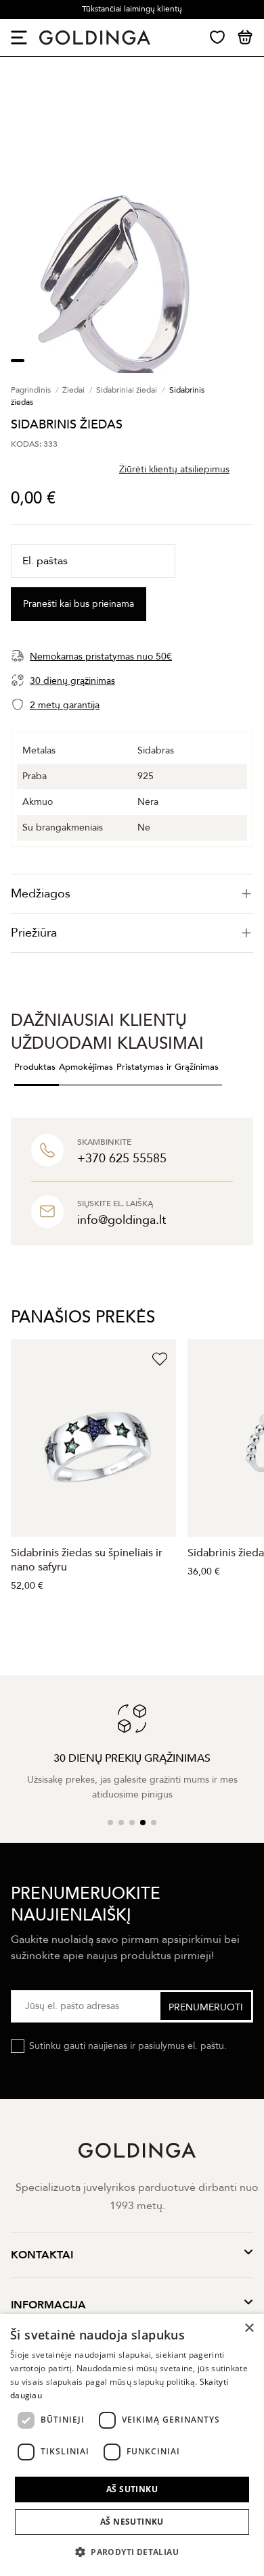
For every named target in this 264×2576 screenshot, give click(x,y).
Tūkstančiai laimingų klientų (132, 9)
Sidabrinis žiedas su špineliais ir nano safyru (87, 1560)
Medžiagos (41, 894)
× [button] (249, 2328)
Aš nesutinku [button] (132, 2522)
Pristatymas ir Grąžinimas (168, 1067)
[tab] (132, 894)
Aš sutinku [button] (132, 2489)
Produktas (35, 1067)
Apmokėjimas (86, 1067)
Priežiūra (34, 933)
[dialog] (132, 2445)
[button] (132, 2552)
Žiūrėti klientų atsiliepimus (174, 469)
